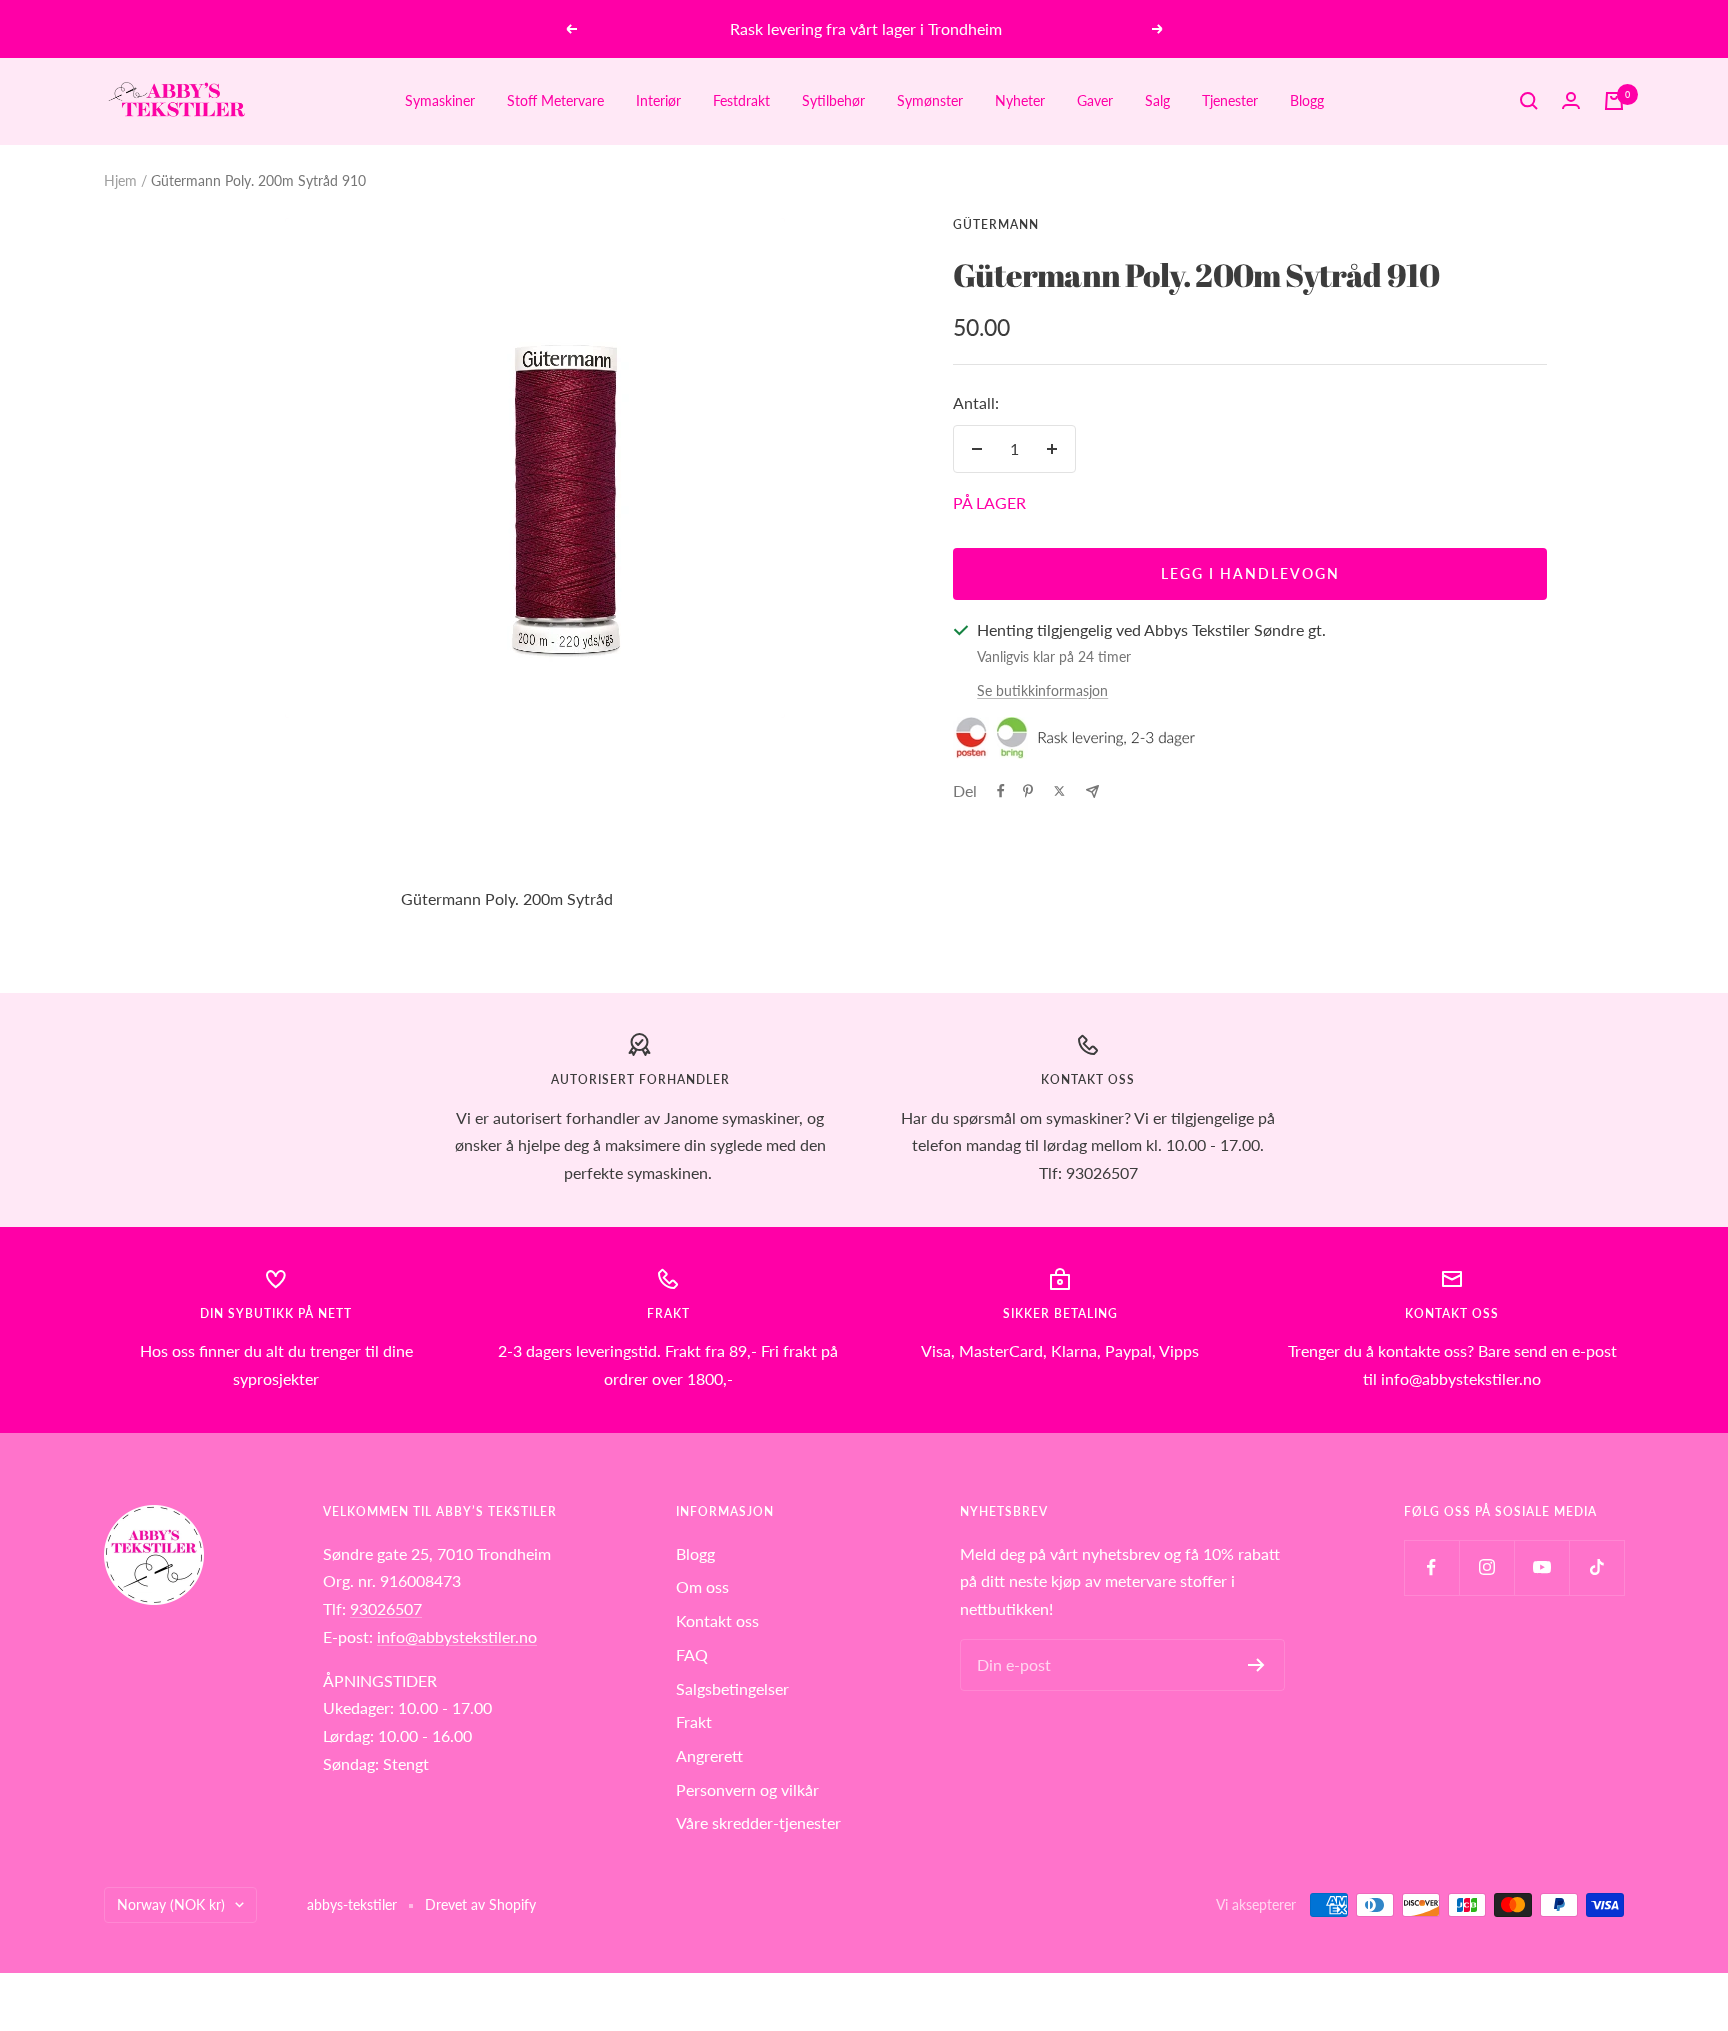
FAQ (692, 1654)
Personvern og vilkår (747, 1789)
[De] (1092, 791)
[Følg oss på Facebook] (1431, 1567)
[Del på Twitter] (1059, 791)
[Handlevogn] (1614, 101)
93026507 (386, 1608)
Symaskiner (440, 100)
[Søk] (1529, 101)
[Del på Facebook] (1001, 791)
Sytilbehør (833, 100)
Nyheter (1020, 100)
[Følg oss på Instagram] (1486, 1567)
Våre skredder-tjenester (758, 1822)
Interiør (658, 100)
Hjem (120, 180)
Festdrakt (741, 100)
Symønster (930, 100)
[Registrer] (1256, 1665)
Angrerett (709, 1755)
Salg (1157, 100)
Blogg (1307, 100)
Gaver (1095, 100)
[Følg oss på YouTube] (1541, 1567)
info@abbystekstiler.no (457, 1636)
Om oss (702, 1586)
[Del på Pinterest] (1028, 791)
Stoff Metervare (555, 100)
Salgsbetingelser (732, 1688)
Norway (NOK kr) (171, 1904)
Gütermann (996, 224)
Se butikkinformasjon (1042, 690)
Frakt (694, 1721)
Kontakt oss (717, 1620)
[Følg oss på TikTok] (1596, 1567)
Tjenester (1230, 100)
